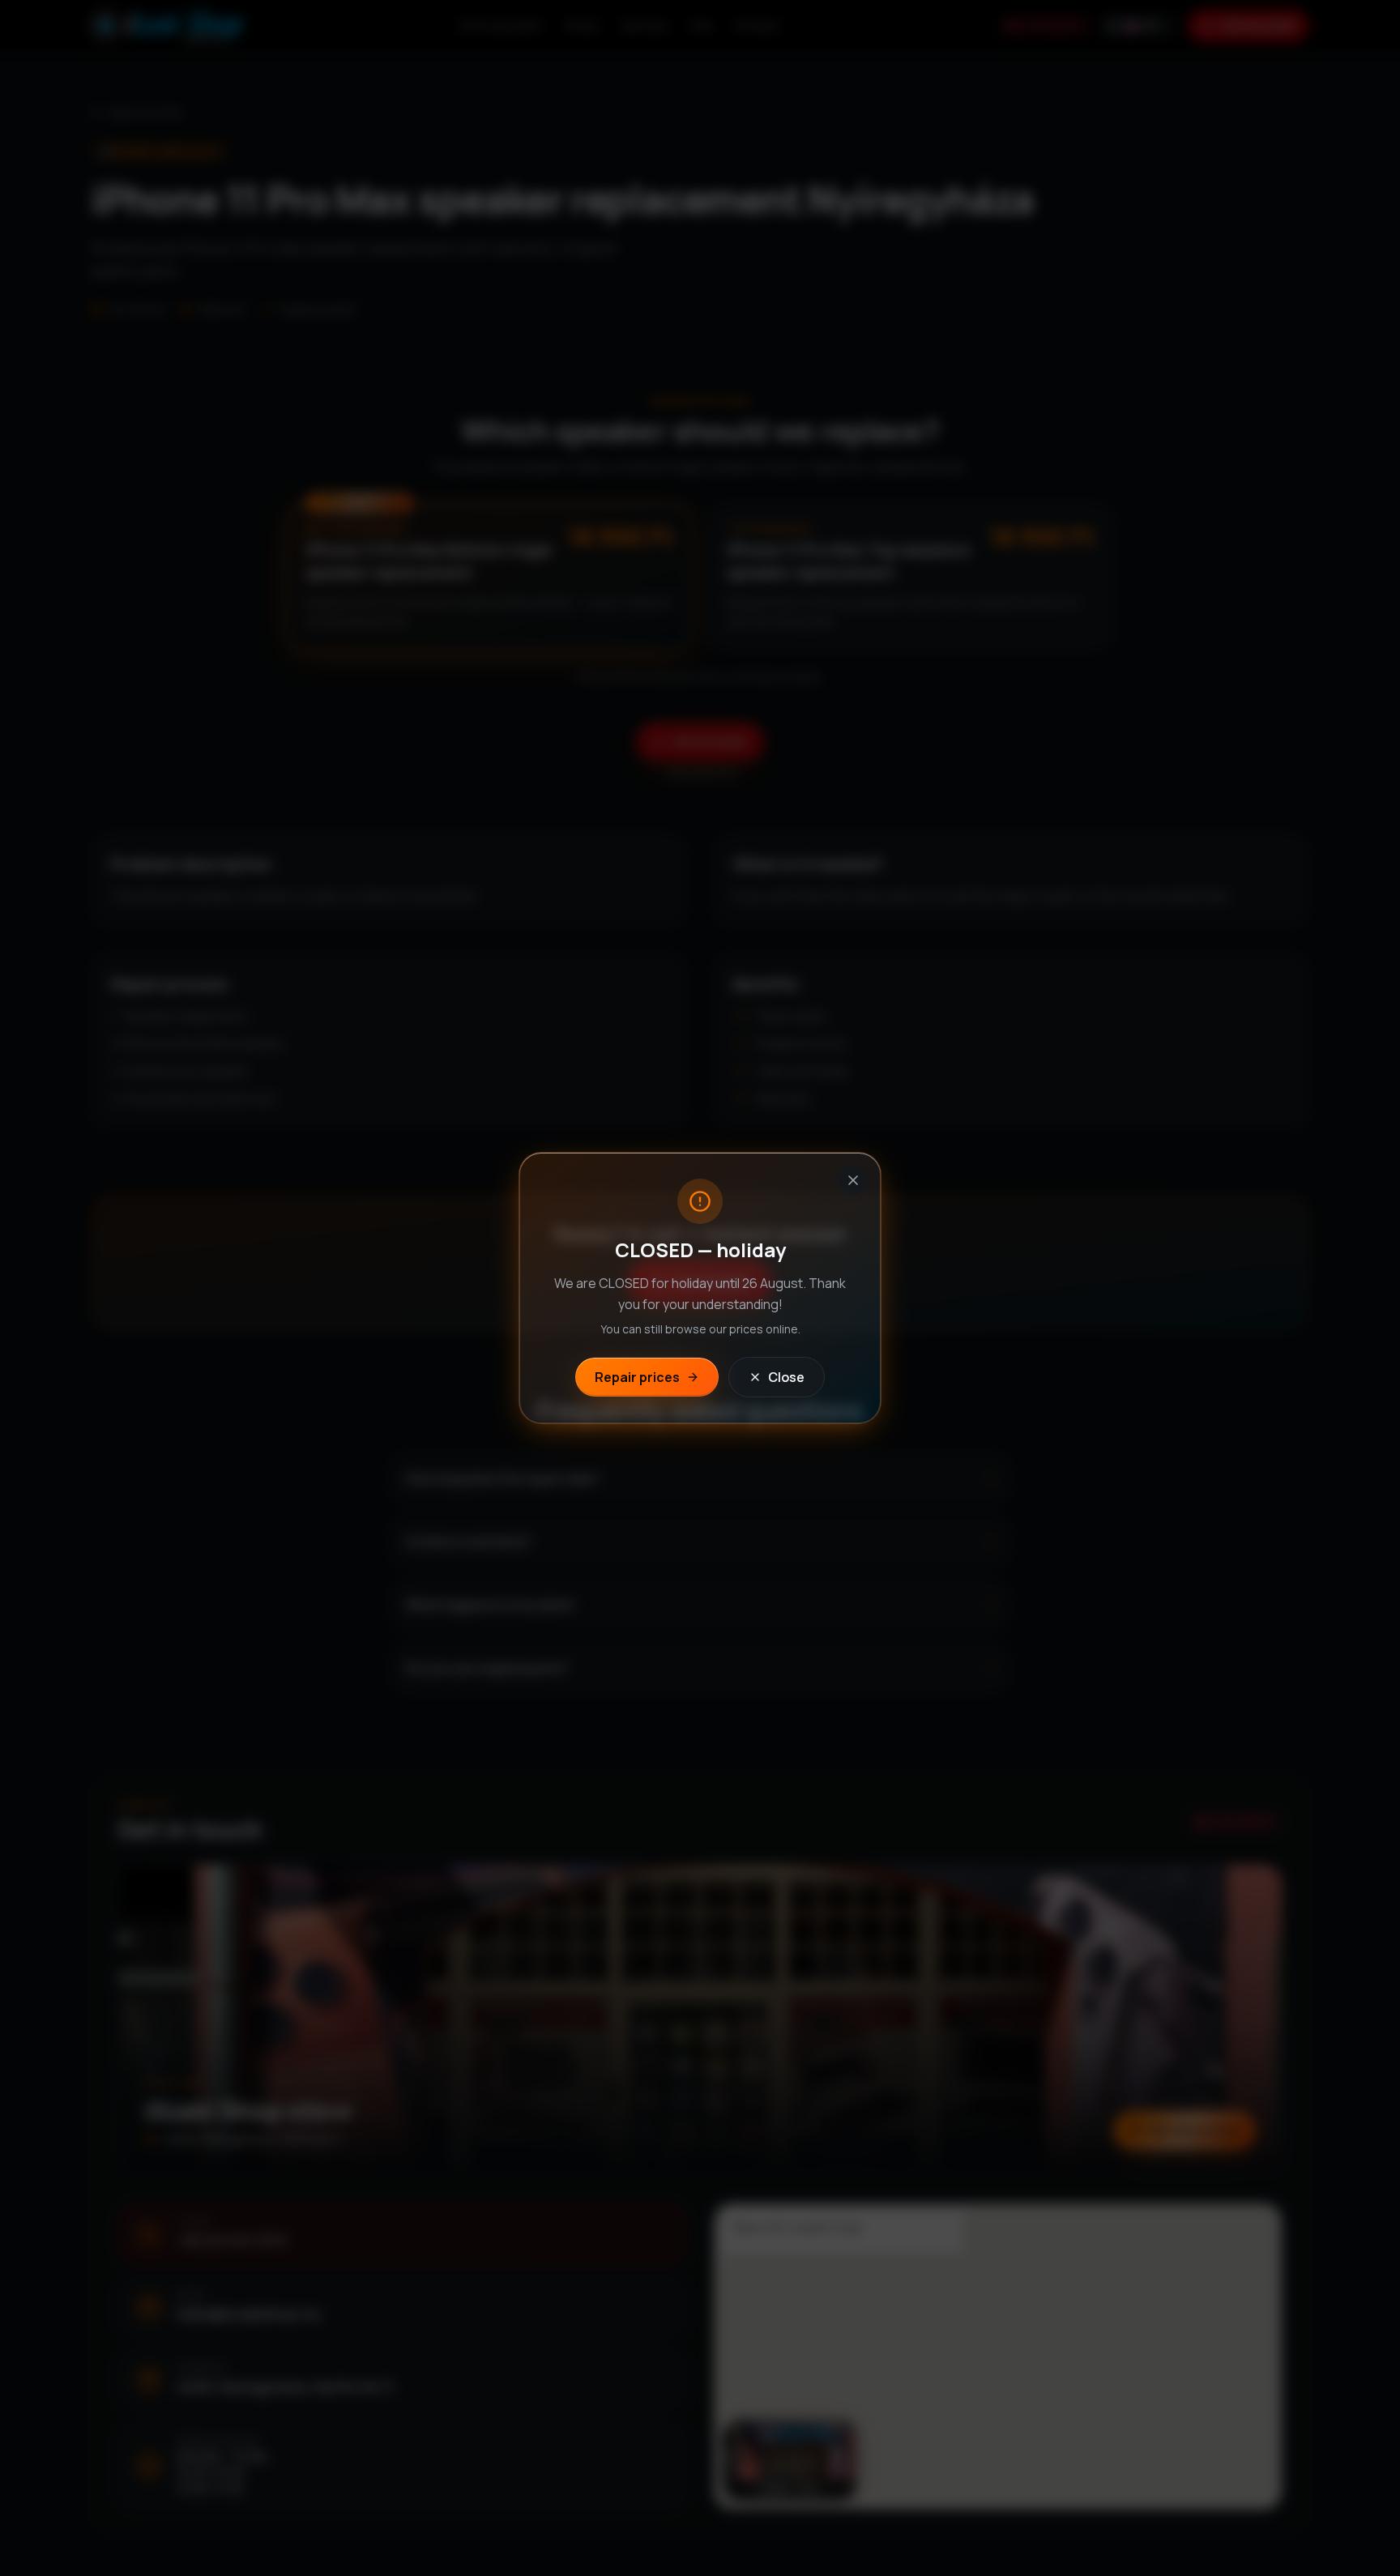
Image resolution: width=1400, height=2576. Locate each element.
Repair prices (637, 1377)
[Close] (853, 1180)
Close (786, 1377)
